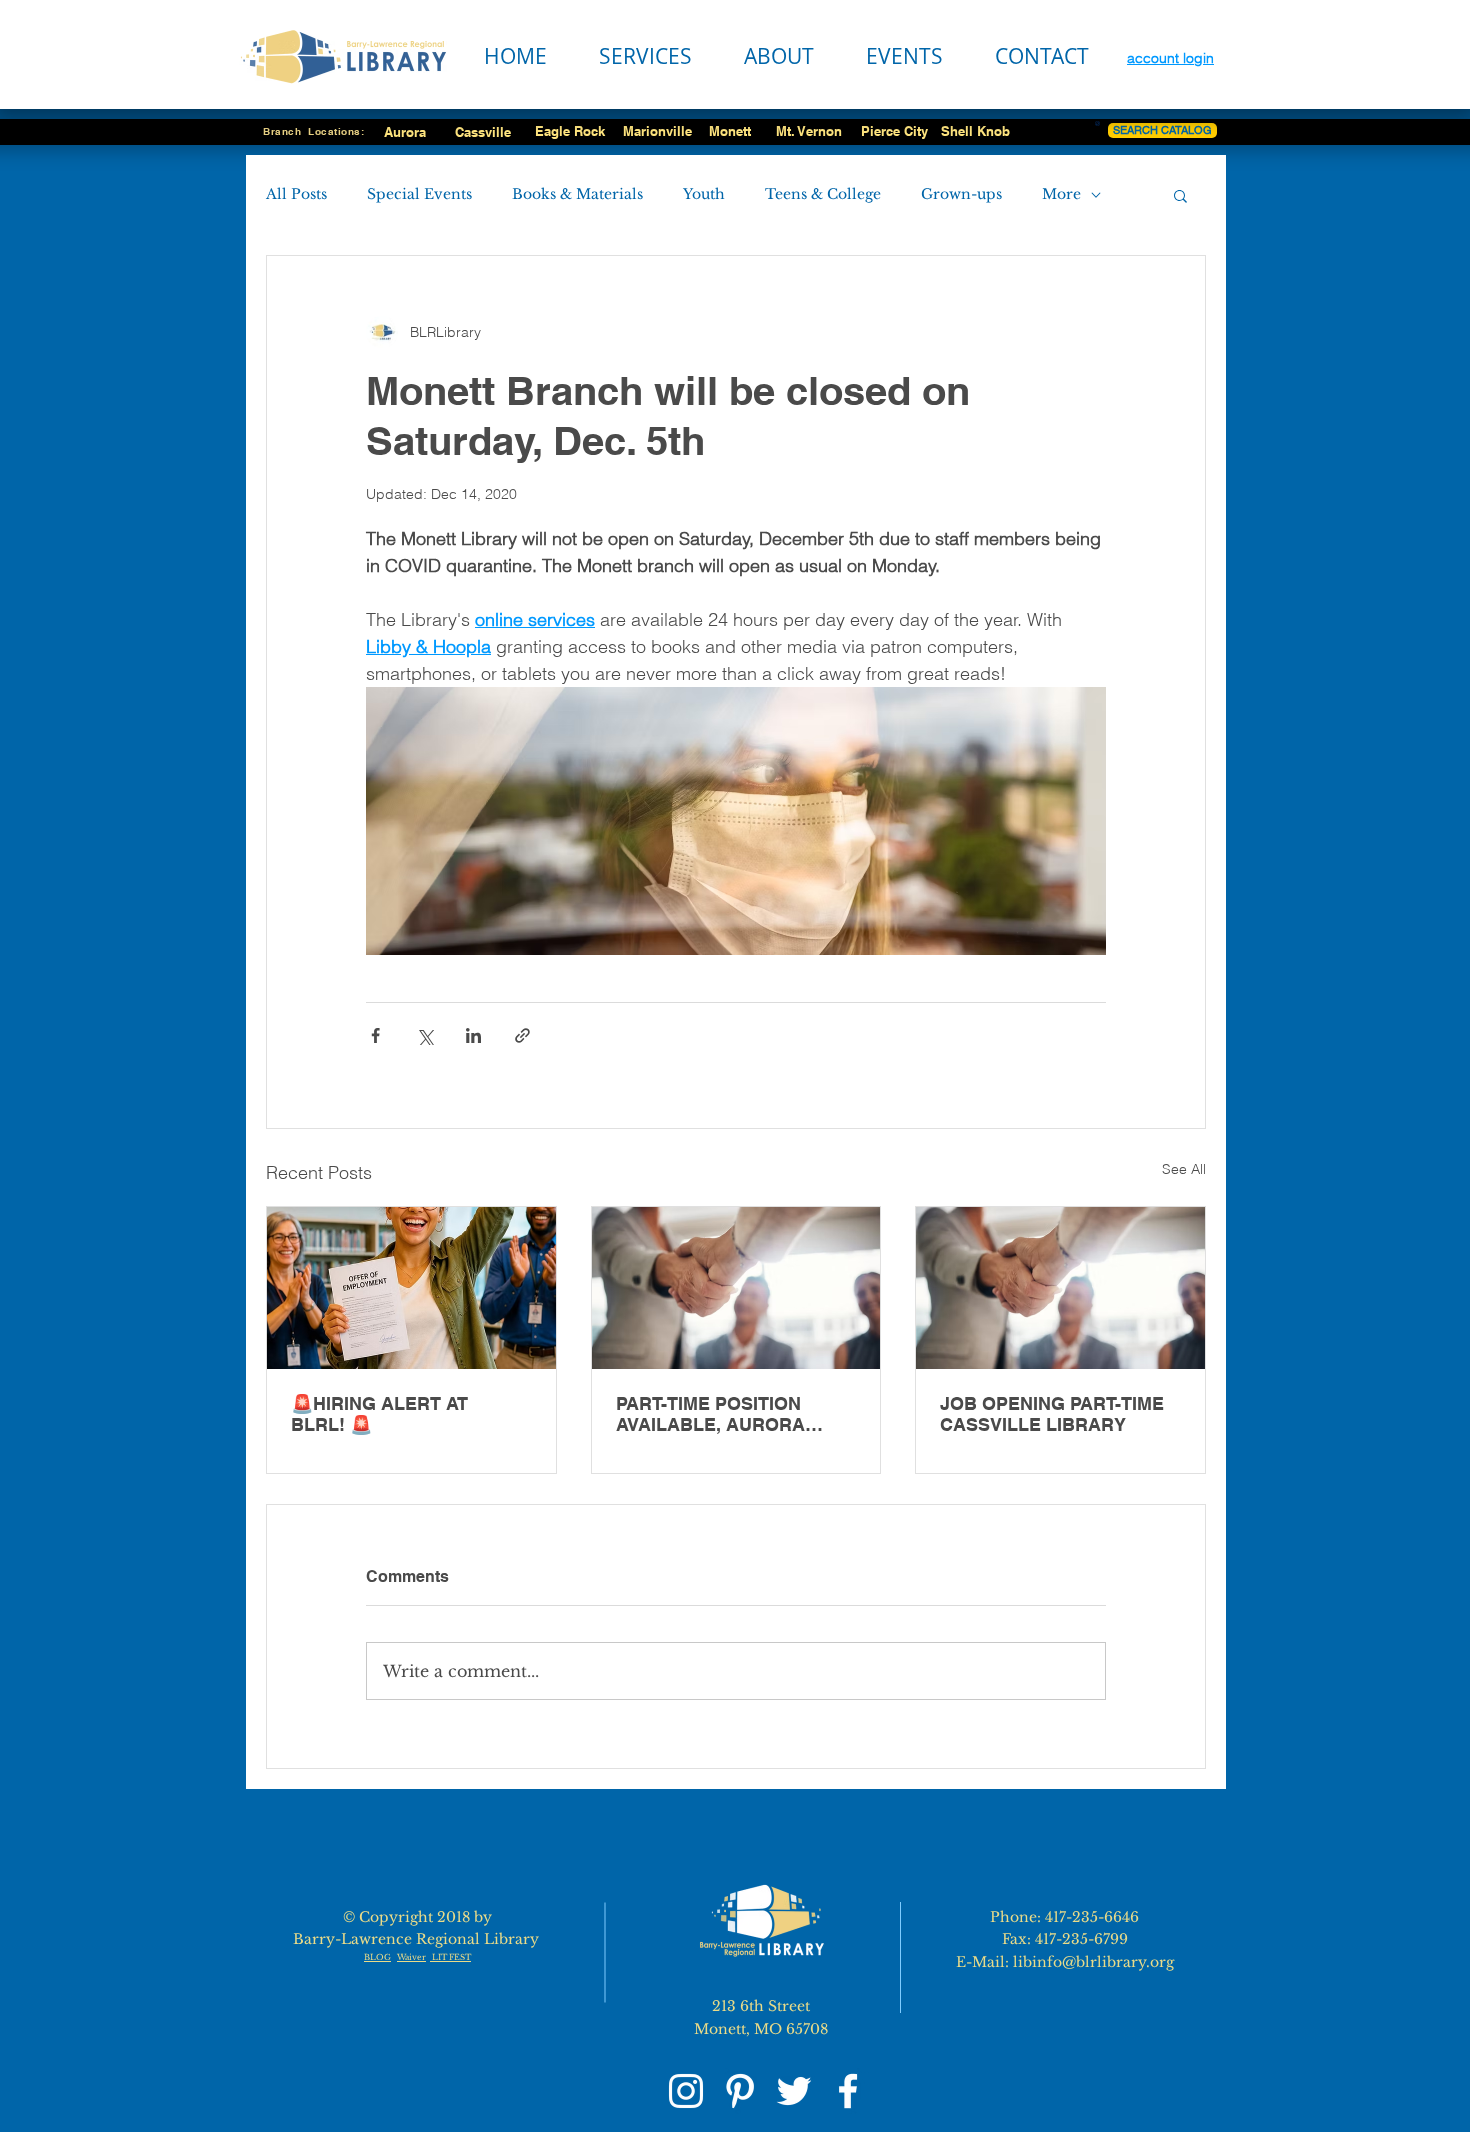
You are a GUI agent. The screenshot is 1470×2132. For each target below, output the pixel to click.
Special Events (419, 194)
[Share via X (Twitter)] (424, 1035)
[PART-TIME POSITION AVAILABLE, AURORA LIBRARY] (736, 1288)
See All (1184, 1169)
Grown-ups (961, 194)
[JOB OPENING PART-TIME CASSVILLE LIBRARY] (1060, 1288)
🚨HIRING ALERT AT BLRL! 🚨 (379, 1414)
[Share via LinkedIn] (473, 1035)
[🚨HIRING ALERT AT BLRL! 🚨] (411, 1288)
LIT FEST (450, 1957)
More (1061, 194)
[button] (1180, 195)
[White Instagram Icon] (686, 2091)
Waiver (411, 1957)
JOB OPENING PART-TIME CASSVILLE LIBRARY (1052, 1414)
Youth (704, 194)
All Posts (296, 194)
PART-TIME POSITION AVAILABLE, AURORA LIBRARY (710, 1414)
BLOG (377, 1957)
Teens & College (823, 194)
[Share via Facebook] (375, 1035)
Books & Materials (577, 194)
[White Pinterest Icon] (740, 2091)
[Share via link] (522, 1035)
